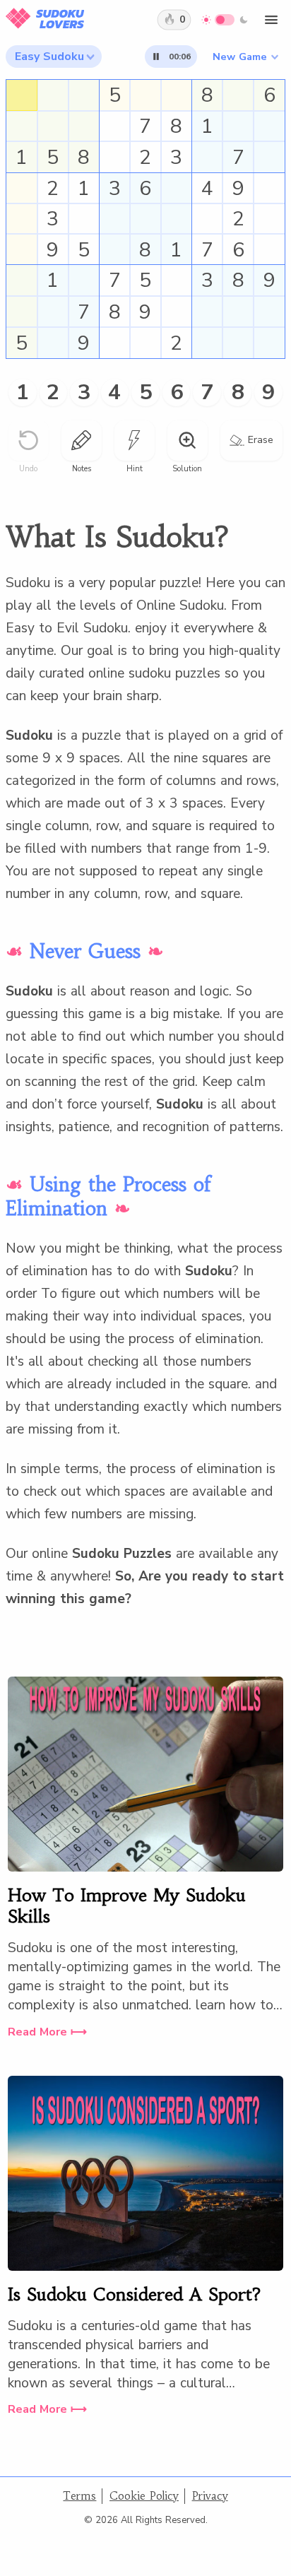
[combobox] (54, 57)
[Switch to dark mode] (225, 20)
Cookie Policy (144, 2496)
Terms (79, 2496)
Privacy (210, 2496)
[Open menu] (271, 20)
